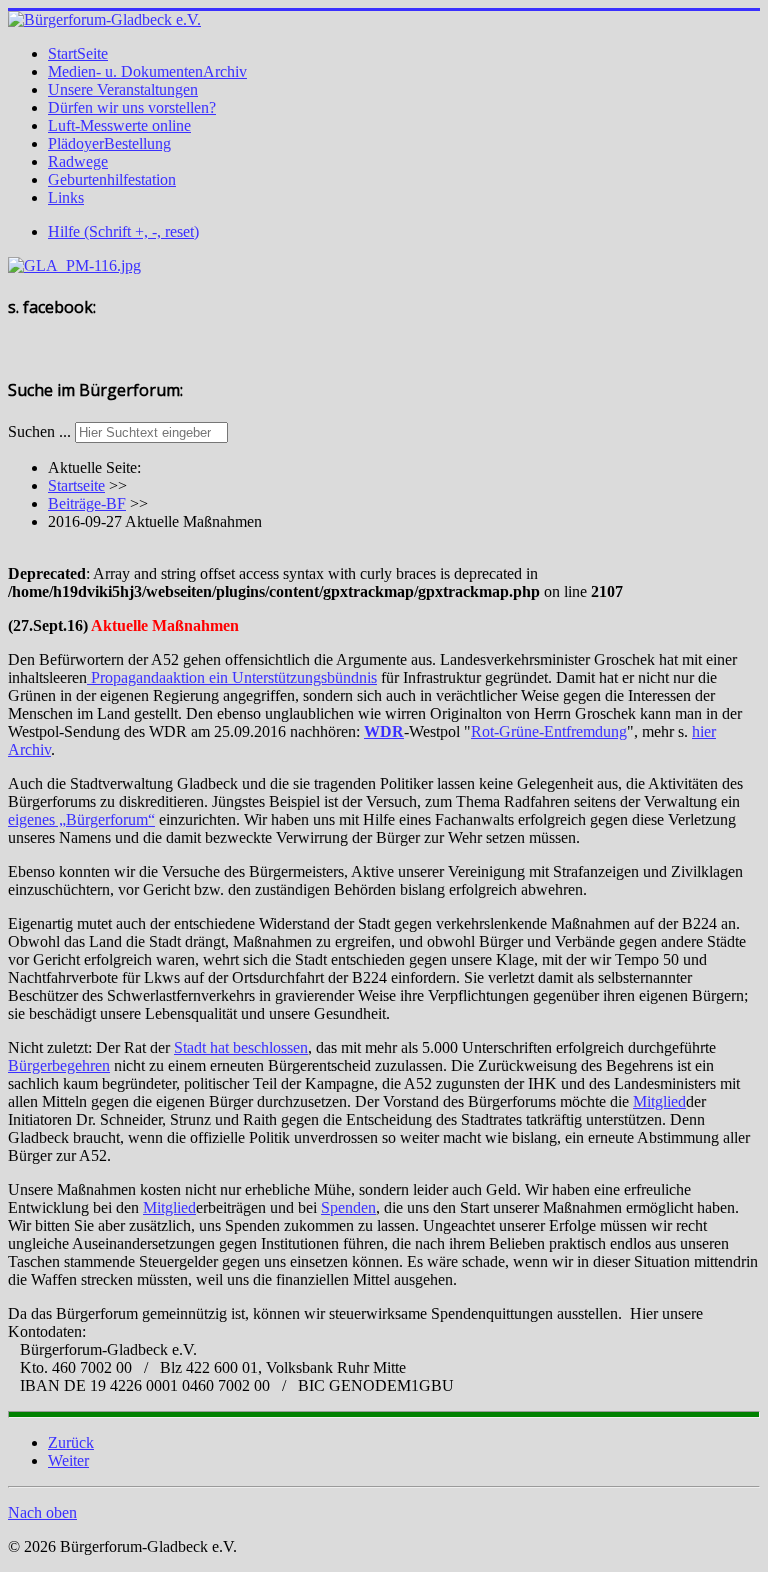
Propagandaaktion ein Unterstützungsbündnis (232, 677)
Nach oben (42, 1512)
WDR (384, 731)
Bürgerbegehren (59, 1065)
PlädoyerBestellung (109, 143)
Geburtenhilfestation (112, 179)
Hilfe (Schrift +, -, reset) (123, 231)
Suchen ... (39, 431)
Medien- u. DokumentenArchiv (147, 71)
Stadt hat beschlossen (241, 1047)
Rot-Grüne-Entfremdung (549, 731)
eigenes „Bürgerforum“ (81, 819)
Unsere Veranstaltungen (123, 89)
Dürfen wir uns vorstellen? (132, 107)
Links (66, 197)
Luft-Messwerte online (119, 125)
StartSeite (78, 53)
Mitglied (659, 1101)
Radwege (78, 161)
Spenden (348, 1207)
